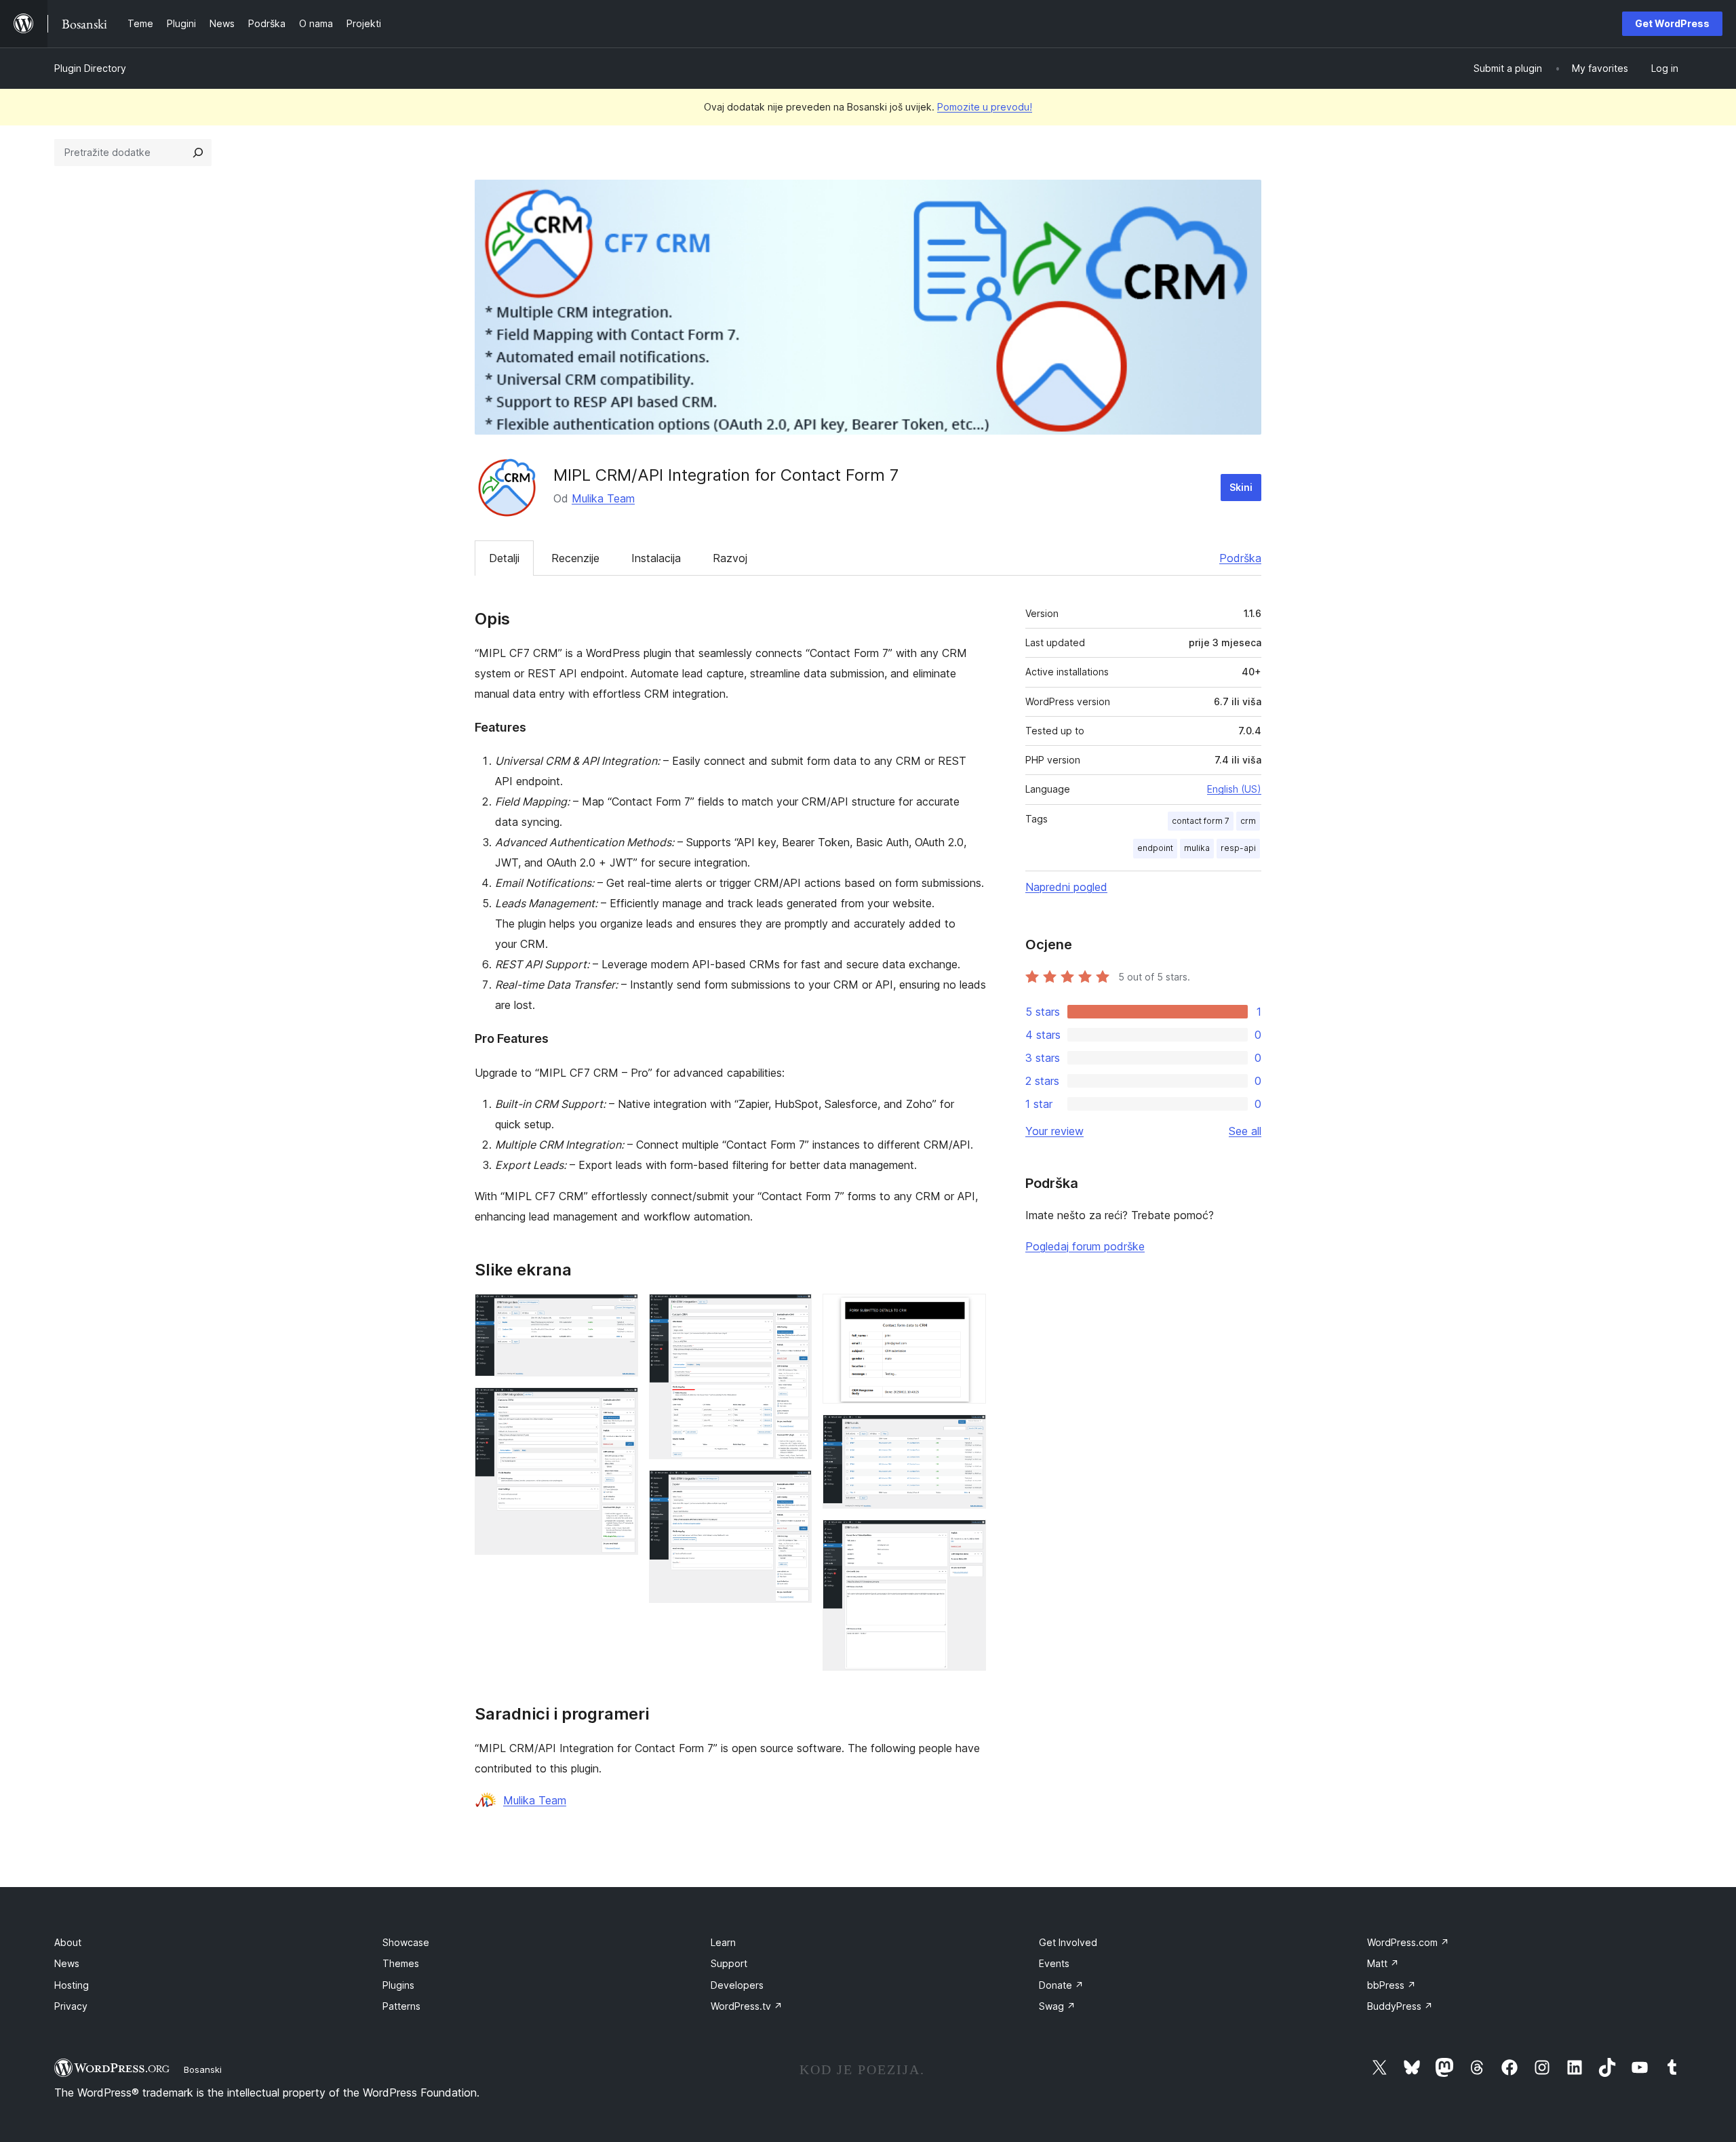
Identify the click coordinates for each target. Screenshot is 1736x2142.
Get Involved (1068, 1942)
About (68, 1942)
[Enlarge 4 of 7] (793, 1488)
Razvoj (730, 558)
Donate (1061, 1985)
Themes (401, 1963)
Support (729, 1963)
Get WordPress (1672, 23)
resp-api (1238, 848)
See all (1245, 1131)
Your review (1054, 1131)
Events (1054, 1963)
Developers (737, 1985)
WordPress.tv (747, 2006)
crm (1248, 821)
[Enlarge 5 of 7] (968, 1312)
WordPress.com (1408, 1942)
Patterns (401, 2006)
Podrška (1240, 558)
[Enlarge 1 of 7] (620, 1312)
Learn (723, 1942)
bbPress (1392, 1985)
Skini (1241, 487)
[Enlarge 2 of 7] (620, 1406)
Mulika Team (603, 498)
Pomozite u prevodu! (985, 107)
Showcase (406, 1942)
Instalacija (656, 558)
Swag (1057, 2006)
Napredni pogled (1066, 887)
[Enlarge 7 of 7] (968, 1538)
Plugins (398, 1985)
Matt (1383, 1963)
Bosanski (203, 2069)
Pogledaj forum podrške (1085, 1246)
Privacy (71, 2006)
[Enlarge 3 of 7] (793, 1312)
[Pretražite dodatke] (198, 153)
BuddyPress (1400, 2006)
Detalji (504, 558)
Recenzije (575, 558)
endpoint (1155, 848)
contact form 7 (1201, 821)
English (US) (1234, 789)
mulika (1197, 848)
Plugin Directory (90, 68)
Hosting (72, 1985)
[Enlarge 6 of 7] (968, 1433)
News (67, 1963)
